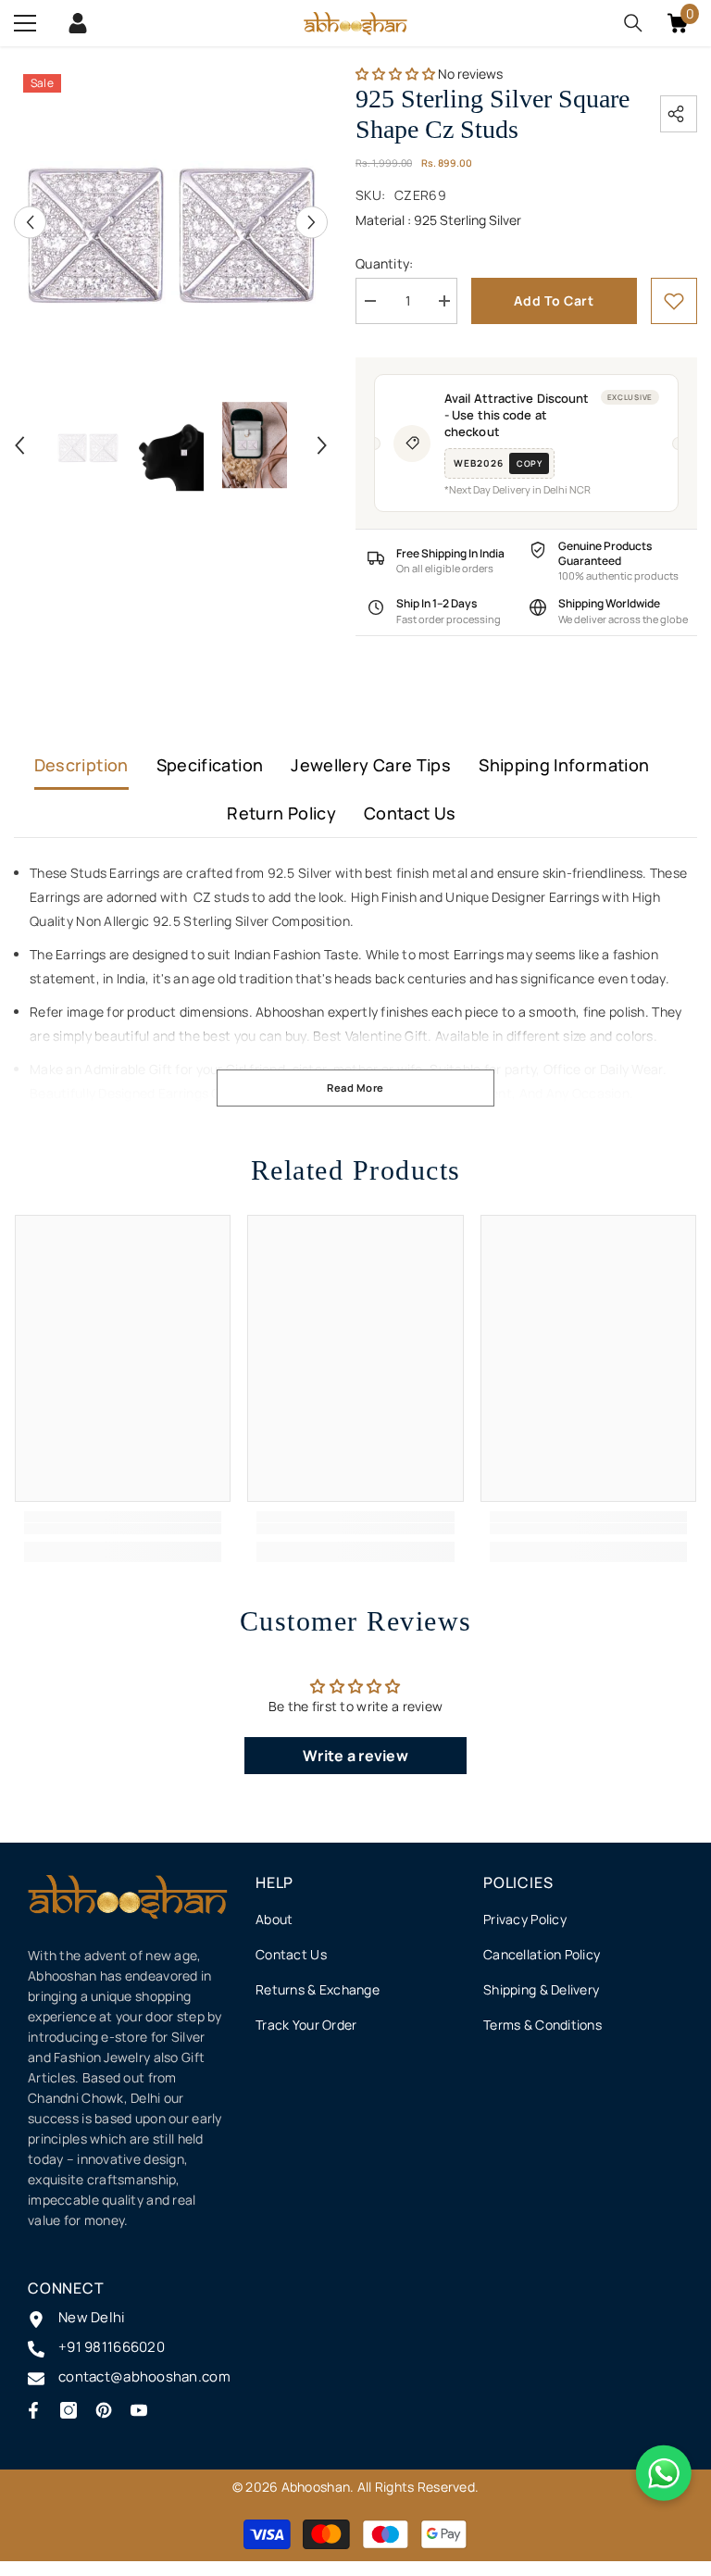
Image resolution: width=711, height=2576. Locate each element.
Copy (529, 463)
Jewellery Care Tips (371, 765)
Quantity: (385, 263)
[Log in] (78, 23)
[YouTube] (139, 2410)
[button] (30, 222)
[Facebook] (33, 2410)
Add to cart (554, 300)
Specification (210, 765)
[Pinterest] (104, 2410)
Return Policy (281, 813)
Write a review (355, 1756)
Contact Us (410, 813)
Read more (355, 1088)
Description (81, 765)
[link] (674, 301)
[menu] (25, 23)
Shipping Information (564, 765)
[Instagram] (69, 2410)
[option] (171, 222)
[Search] (633, 23)
